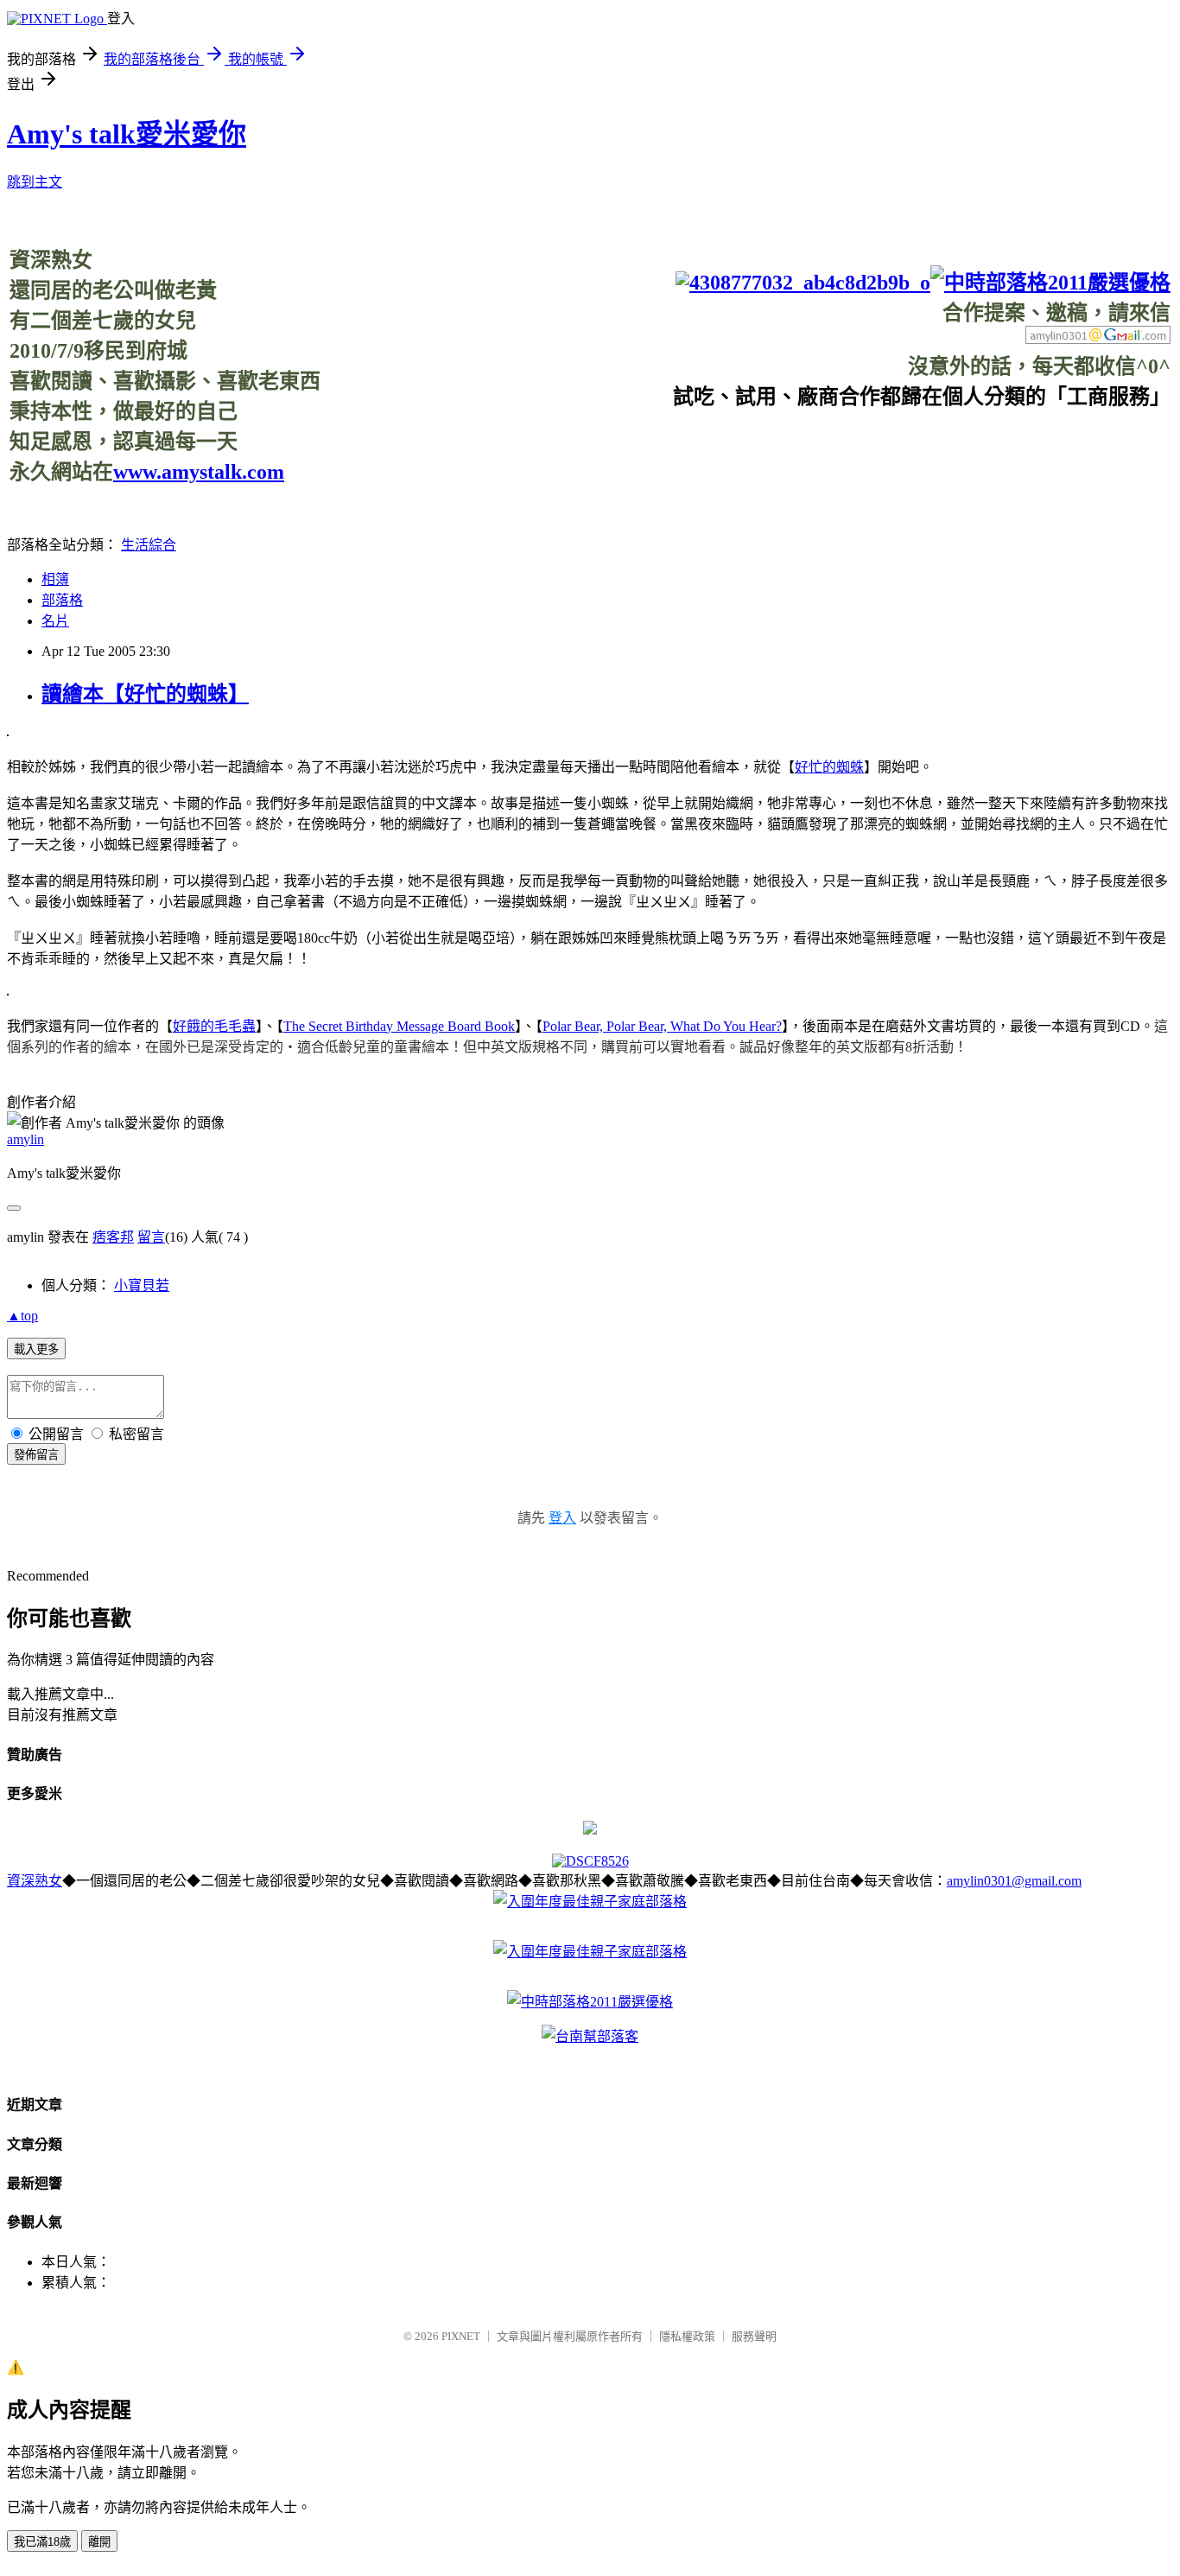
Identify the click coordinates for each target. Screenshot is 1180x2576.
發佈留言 (36, 1455)
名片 (55, 621)
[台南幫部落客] (590, 2036)
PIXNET (461, 2336)
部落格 (62, 600)
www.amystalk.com (199, 472)
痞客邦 (113, 1237)
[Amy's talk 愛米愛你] (590, 1830)
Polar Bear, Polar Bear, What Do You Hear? (662, 1026)
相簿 (55, 579)
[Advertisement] (856, 448)
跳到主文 (35, 182)
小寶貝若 (142, 1285)
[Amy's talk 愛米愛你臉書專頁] (803, 283)
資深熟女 (35, 1881)
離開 (99, 2542)
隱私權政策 (687, 2336)
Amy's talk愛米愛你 (127, 134)
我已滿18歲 (42, 2542)
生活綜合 (149, 545)
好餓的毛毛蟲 (214, 1026)
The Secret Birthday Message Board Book (399, 1026)
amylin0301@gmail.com (1014, 1881)
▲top (22, 1316)
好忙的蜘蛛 (829, 767)
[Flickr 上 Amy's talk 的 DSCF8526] (590, 1861)
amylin (25, 1139)
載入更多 (36, 1349)
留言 (151, 1237)
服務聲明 (754, 2336)
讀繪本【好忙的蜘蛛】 (145, 694)
